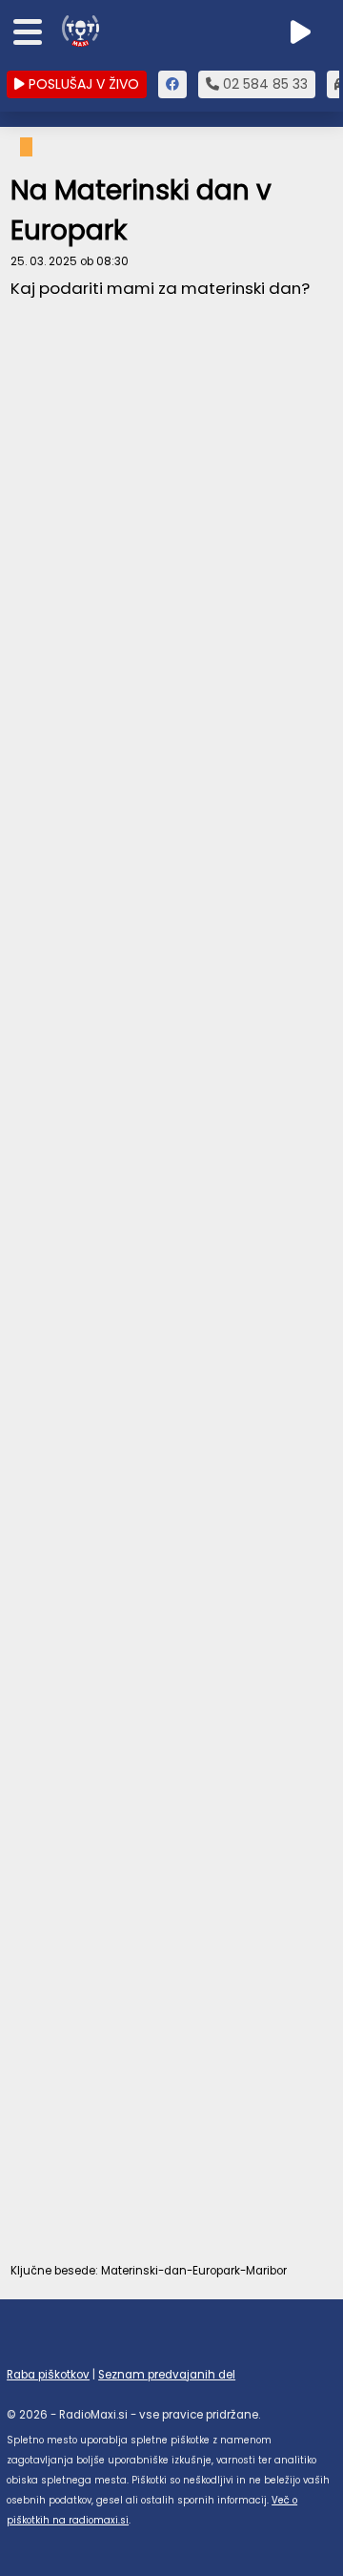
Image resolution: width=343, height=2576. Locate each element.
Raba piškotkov (48, 2375)
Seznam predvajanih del (167, 2375)
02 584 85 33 (263, 84)
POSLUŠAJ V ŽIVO (82, 84)
